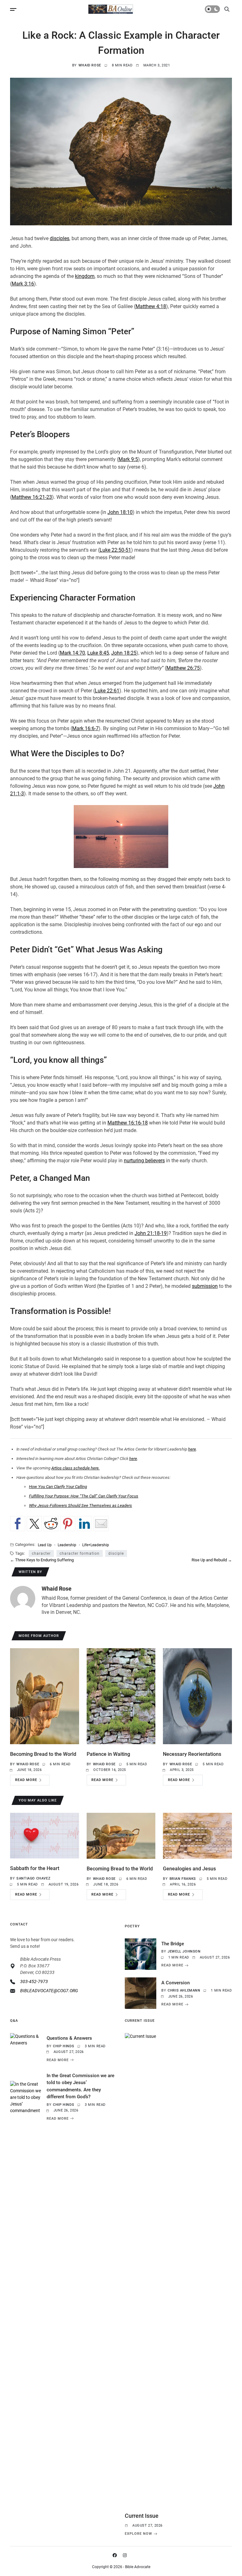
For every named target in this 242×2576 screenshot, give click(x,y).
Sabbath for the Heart (35, 1868)
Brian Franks (183, 1879)
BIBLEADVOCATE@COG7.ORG (49, 1991)
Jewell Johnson (184, 1951)
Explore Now (138, 2534)
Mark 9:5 (128, 459)
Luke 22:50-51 (115, 550)
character (41, 1553)
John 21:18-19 (151, 1233)
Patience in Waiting (108, 1754)
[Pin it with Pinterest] (68, 1524)
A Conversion (176, 1983)
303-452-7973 (34, 1981)
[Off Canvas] (13, 9)
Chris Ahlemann (184, 1990)
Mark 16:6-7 (85, 728)
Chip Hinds (63, 2046)
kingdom (85, 276)
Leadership (67, 1545)
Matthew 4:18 (151, 306)
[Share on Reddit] (51, 1524)
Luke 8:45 (98, 653)
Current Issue (142, 2516)
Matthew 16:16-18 (128, 1123)
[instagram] (126, 2555)
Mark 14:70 (72, 653)
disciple (116, 1553)
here (192, 1449)
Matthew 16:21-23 (32, 497)
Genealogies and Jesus (189, 1869)
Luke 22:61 (107, 691)
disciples (60, 238)
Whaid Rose (90, 65)
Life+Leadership (96, 1545)
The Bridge (173, 1944)
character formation (80, 1553)
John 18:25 (124, 653)
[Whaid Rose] (23, 1598)
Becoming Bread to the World (43, 1754)
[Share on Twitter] (34, 1524)
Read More (26, 1780)
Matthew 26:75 (183, 668)
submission (205, 1286)
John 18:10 (120, 512)
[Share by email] (101, 1524)
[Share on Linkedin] (84, 1524)
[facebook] (116, 2555)
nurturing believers (144, 1161)
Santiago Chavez (33, 1878)
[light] (212, 9)
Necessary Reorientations (192, 1754)
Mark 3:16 (23, 284)
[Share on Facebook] (18, 1524)
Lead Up (45, 1545)
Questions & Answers (69, 2038)
